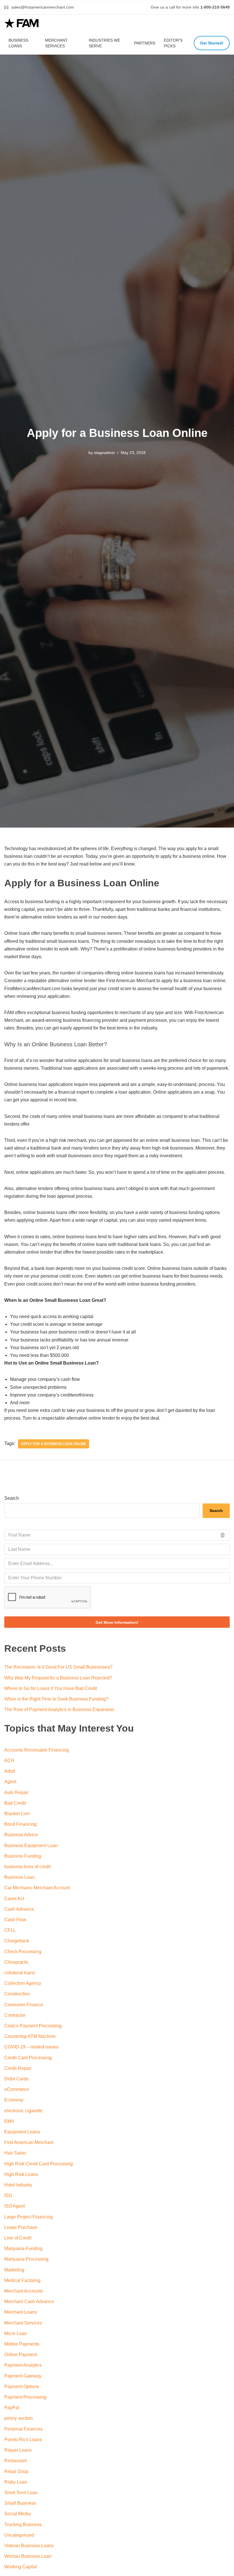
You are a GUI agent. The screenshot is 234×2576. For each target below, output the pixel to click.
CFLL (10, 1930)
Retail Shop (16, 2471)
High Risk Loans (21, 2174)
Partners (145, 43)
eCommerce (17, 2089)
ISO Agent (15, 2206)
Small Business (20, 2503)
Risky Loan (16, 2482)
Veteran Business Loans (29, 2546)
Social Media (18, 2514)
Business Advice (21, 1835)
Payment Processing (25, 2397)
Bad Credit (15, 1803)
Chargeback (17, 1941)
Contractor (15, 2015)
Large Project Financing (29, 2217)
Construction (17, 1994)
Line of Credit (18, 2238)
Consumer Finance (24, 2005)
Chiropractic (17, 1962)
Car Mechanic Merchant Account (37, 1888)
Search (12, 1498)
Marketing (14, 2270)
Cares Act (14, 1899)
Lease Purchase (21, 2227)
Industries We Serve (104, 43)
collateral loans (20, 1973)
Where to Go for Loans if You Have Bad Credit (51, 1688)
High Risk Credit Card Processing (39, 2164)
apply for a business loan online (54, 1444)
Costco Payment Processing (33, 2026)
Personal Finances (23, 2429)
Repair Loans (18, 2450)
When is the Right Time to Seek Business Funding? (56, 1699)
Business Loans (18, 43)
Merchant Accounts (24, 2291)
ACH (9, 1761)
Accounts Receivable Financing (37, 1750)
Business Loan (19, 1877)
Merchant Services (56, 43)
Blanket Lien (17, 1814)
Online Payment (21, 2355)
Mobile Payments (22, 2344)
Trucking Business (23, 2525)
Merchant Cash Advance (29, 2302)
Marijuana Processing (26, 2259)
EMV (9, 2121)
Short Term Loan (21, 2493)
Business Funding (23, 1856)
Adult (10, 1771)
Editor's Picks (173, 43)
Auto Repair (16, 1792)
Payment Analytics (23, 2365)
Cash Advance (19, 1909)
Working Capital (21, 2567)
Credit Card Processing (28, 2058)
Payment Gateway (23, 2376)
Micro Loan (16, 2333)
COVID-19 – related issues (31, 2047)
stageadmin (104, 453)
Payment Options (22, 2387)
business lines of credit (27, 1867)
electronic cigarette (23, 2111)
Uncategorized (19, 2535)
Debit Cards (16, 2079)
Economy (14, 2100)
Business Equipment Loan (31, 1846)
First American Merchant (29, 2142)
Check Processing (23, 1952)
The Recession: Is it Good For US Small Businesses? (58, 1667)
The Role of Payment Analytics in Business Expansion (59, 1709)
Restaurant (15, 2461)
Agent (10, 1782)
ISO (8, 2195)
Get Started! (212, 43)
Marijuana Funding (23, 2248)
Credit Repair (18, 2068)
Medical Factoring (22, 2280)
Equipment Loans (22, 2132)
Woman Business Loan (28, 2556)
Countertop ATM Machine (30, 2036)
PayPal (12, 2408)
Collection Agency (23, 1983)
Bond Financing (20, 1824)
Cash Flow (15, 1920)
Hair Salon (15, 2153)
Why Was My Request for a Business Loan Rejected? (58, 1678)
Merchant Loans (21, 2312)
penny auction (19, 2418)
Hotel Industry (18, 2185)
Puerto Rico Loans (23, 2440)
